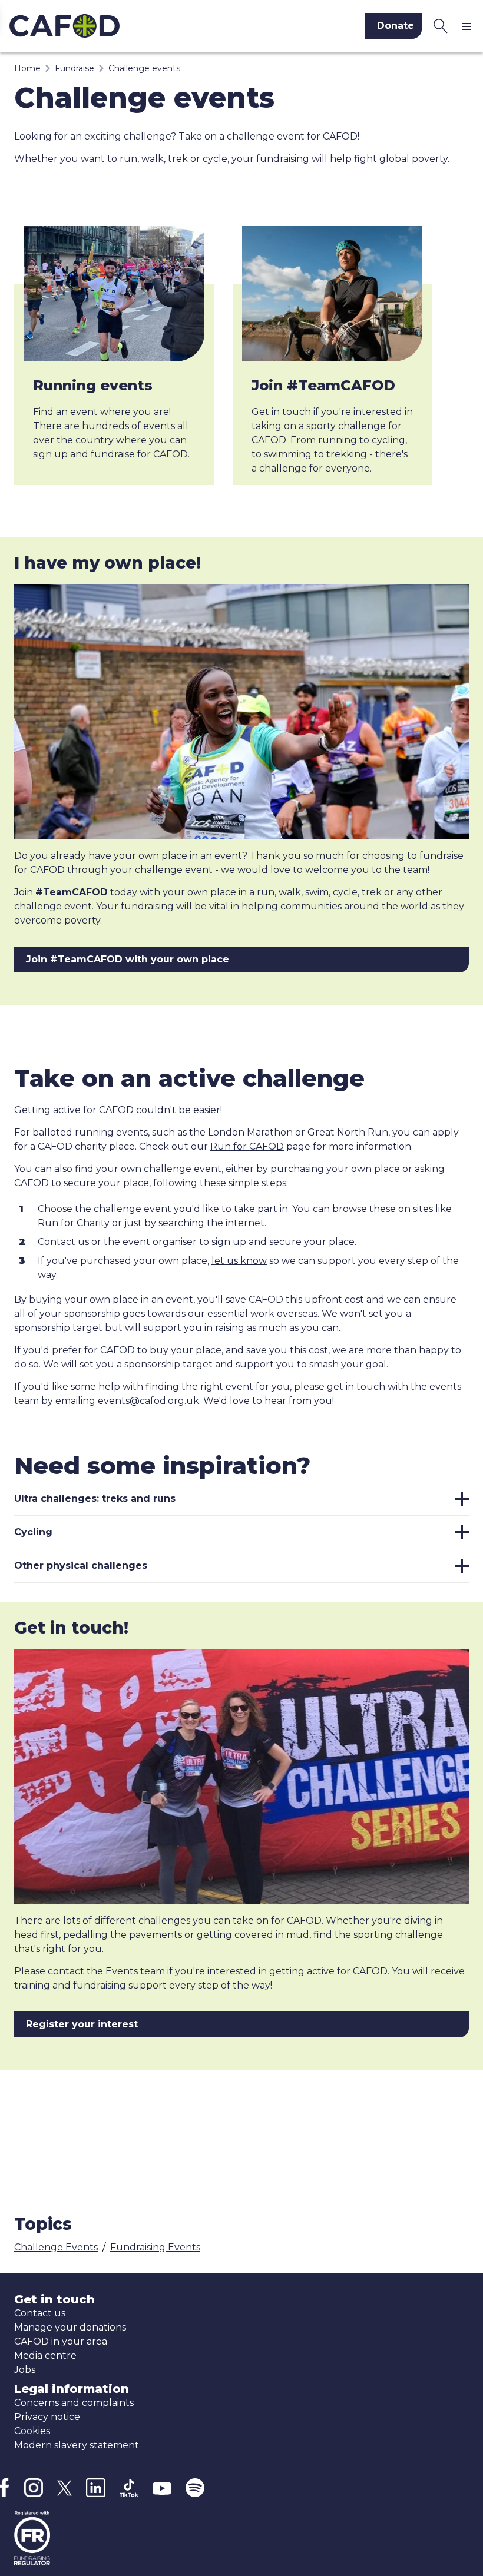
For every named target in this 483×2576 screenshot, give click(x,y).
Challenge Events (56, 2247)
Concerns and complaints (74, 2403)
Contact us (40, 2313)
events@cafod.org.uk (148, 1401)
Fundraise (75, 68)
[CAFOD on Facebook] (5, 2488)
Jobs (25, 2370)
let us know (239, 1261)
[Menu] (469, 26)
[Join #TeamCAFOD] (333, 294)
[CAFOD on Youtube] (162, 2488)
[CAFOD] (117, 26)
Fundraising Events (155, 2247)
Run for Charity (74, 1223)
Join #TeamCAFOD (323, 385)
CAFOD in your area (61, 2341)
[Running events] (114, 294)
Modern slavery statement (77, 2445)
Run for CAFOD (247, 1146)
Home (27, 68)
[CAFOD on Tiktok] (129, 2488)
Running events (93, 385)
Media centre (45, 2356)
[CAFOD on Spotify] (195, 2488)
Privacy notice (47, 2417)
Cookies (32, 2431)
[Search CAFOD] (441, 26)
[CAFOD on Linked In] (96, 2488)
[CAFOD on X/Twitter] (64, 2488)
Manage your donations (70, 2327)
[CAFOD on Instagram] (33, 2488)
